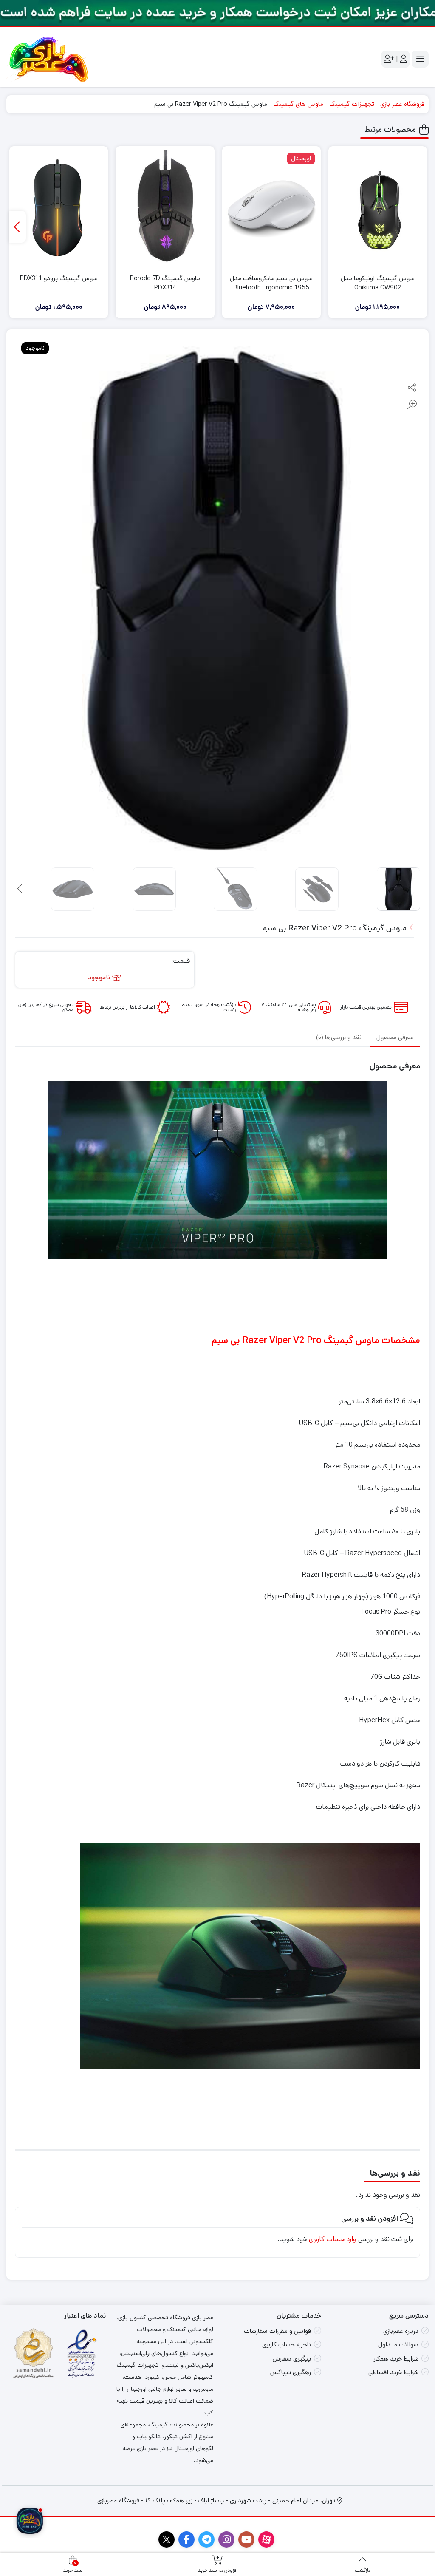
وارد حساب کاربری (333, 2239)
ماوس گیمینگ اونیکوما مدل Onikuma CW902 (378, 283)
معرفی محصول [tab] (395, 1037)
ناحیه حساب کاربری (287, 2345)
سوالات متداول (398, 2345)
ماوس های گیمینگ (298, 104)
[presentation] (17, 227)
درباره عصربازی (401, 2331)
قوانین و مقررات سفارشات (277, 2331)
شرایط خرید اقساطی (393, 2372)
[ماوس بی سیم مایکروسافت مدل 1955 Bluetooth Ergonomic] (271, 209)
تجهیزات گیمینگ (352, 104)
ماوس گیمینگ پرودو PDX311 (59, 278)
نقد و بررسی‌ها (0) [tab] (339, 1037)
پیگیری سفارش (292, 2359)
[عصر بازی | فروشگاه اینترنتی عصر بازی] (49, 59)
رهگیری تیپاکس (291, 2372)
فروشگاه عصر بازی (402, 104)
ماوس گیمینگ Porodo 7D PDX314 (165, 283)
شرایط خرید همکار (396, 2359)
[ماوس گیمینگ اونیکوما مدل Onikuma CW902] (378, 209)
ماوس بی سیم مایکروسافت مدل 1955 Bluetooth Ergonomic (271, 283)
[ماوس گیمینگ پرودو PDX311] (59, 209)
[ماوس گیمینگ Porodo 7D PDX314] (165, 209)
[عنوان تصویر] (217, 13)
